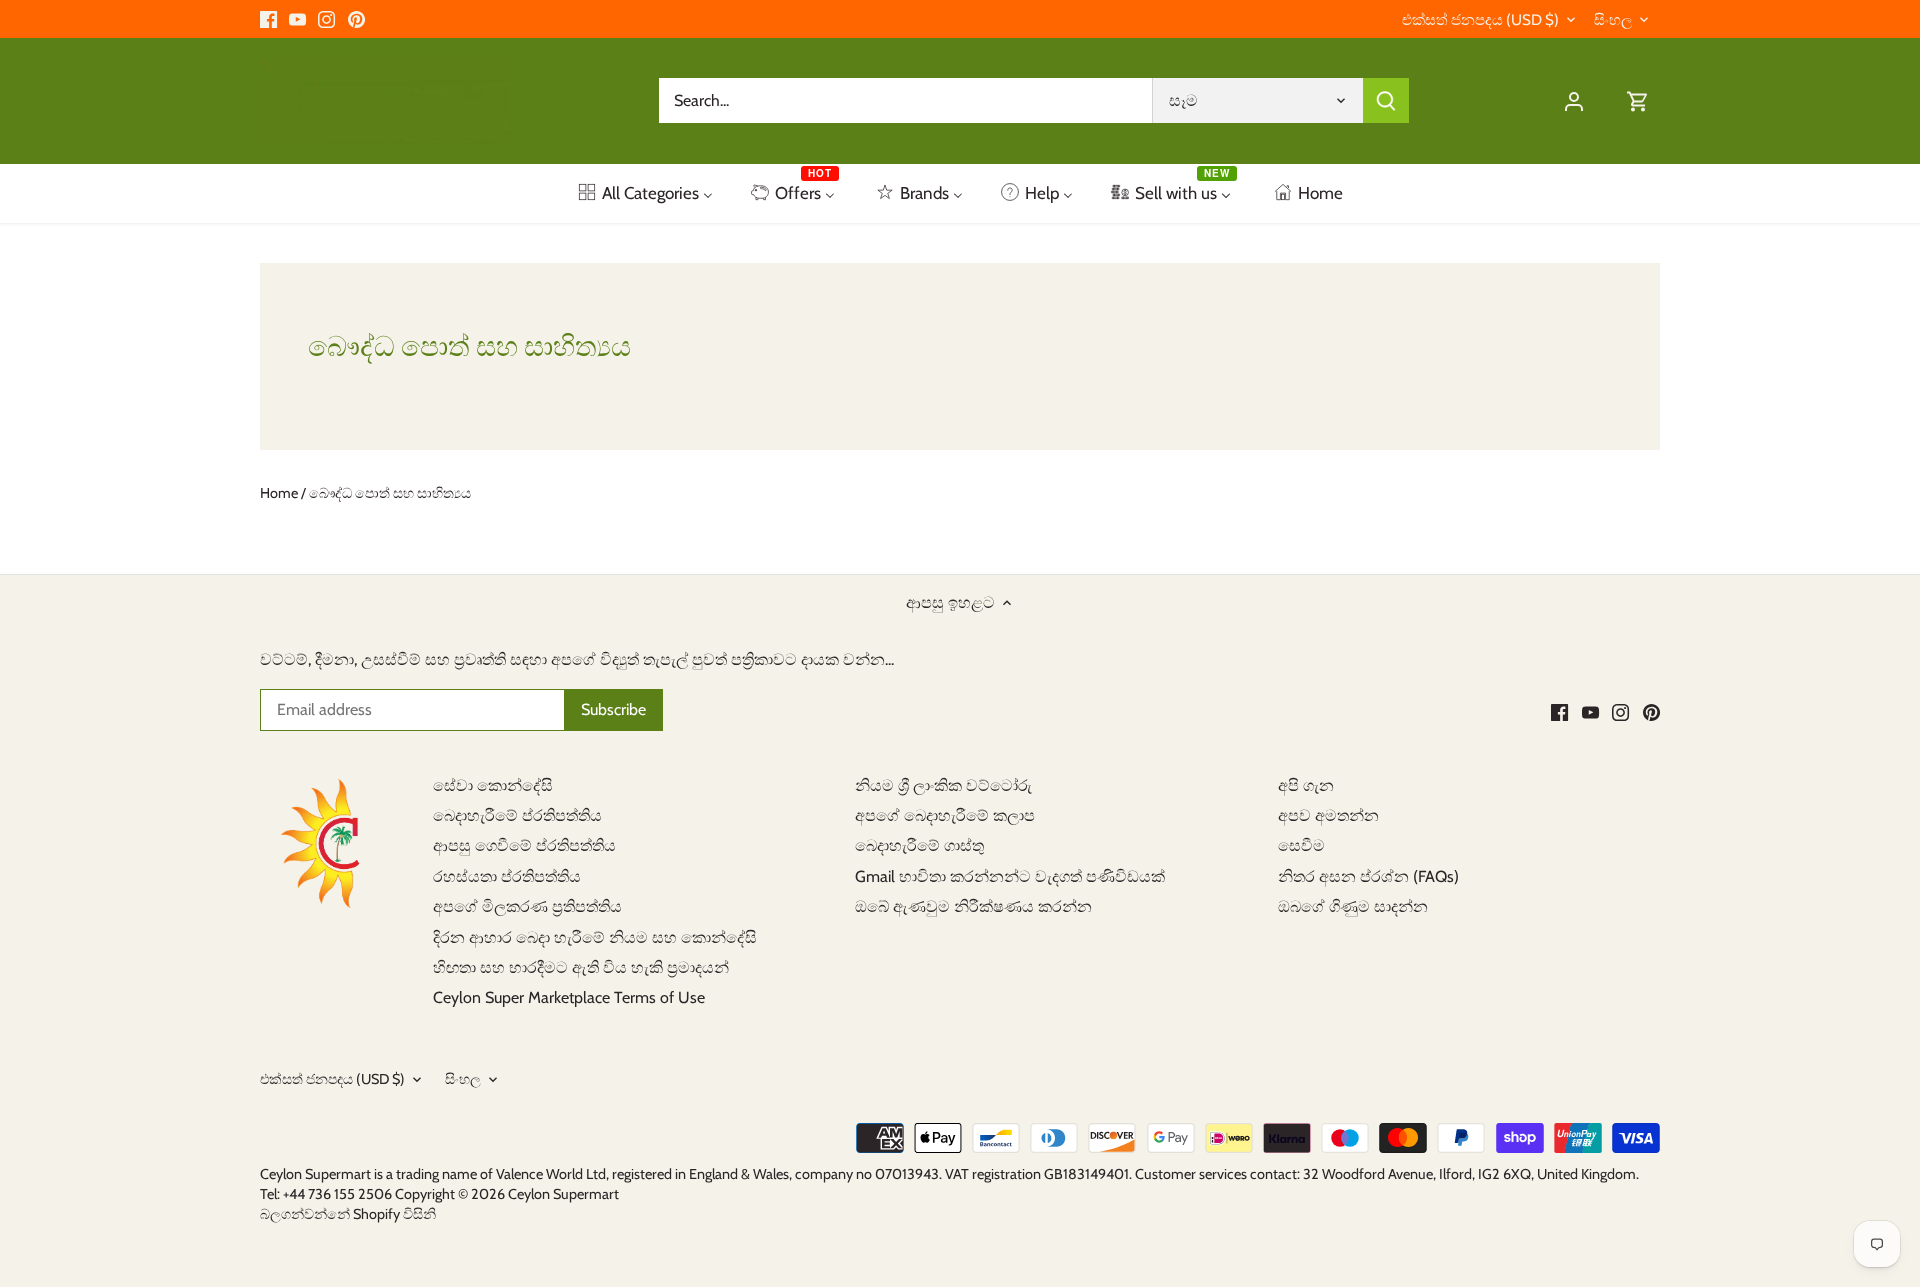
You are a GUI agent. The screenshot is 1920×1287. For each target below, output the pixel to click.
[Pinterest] (356, 19)
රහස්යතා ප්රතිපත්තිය (507, 876)
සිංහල (1613, 20)
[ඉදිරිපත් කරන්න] (1386, 100)
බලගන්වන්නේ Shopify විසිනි (348, 1214)
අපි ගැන (1306, 785)
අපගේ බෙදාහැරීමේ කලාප (945, 815)
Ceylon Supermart (563, 1194)
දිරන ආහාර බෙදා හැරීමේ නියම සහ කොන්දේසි (595, 937)
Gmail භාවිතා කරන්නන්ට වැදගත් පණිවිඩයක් (1010, 876)
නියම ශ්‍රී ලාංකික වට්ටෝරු (943, 785)
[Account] (1574, 100)
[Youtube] (297, 19)
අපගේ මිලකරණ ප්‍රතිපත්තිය (527, 906)
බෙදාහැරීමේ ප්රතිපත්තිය (517, 815)
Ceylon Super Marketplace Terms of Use (569, 997)
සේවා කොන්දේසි (493, 785)
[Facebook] (268, 19)
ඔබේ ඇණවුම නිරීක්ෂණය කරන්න (973, 906)
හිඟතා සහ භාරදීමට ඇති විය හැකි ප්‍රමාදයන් (581, 967)
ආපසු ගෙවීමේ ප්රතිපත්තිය (524, 845)
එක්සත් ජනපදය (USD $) (1480, 20)
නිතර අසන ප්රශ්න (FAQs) (1368, 876)
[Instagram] (326, 19)
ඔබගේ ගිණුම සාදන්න (1353, 906)
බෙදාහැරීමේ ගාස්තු (919, 845)
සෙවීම (1301, 845)
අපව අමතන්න (1328, 815)
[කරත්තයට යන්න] (1638, 100)
